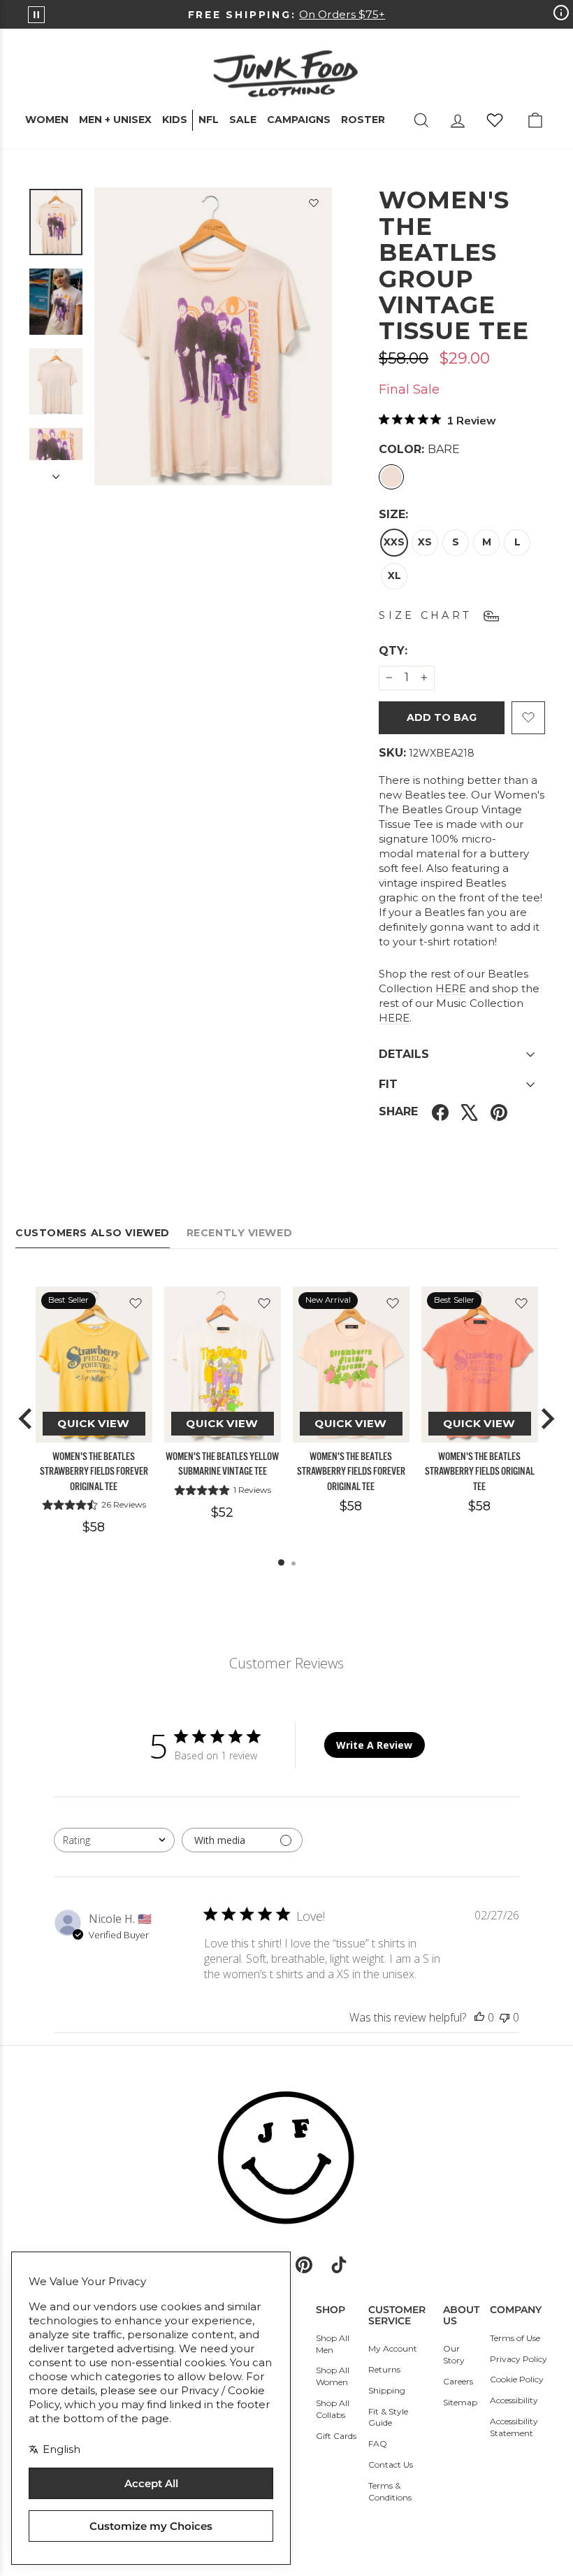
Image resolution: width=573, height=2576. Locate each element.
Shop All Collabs (333, 2409)
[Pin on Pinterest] (499, 1112)
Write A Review (374, 1745)
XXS (394, 542)
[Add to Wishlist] (314, 206)
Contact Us (391, 2464)
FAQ (378, 2443)
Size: (393, 514)
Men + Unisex (115, 120)
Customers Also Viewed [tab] (93, 1233)
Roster (363, 120)
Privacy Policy (518, 2359)
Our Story (454, 2354)
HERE (451, 988)
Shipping (387, 2390)
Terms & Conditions (390, 2491)
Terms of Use (515, 2338)
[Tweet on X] (470, 1112)
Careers (458, 2381)
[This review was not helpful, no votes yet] (505, 2017)
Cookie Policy (517, 2379)
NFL (209, 120)
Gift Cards (336, 2436)
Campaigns (299, 120)
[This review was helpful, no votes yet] (479, 2017)
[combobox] (114, 1840)
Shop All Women (333, 2376)
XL (394, 575)
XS (425, 542)
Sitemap (460, 2402)
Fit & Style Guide (388, 2417)
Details (404, 1054)
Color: (419, 449)
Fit (388, 1084)
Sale (243, 120)
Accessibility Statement (514, 2427)
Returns (384, 2369)
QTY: (427, 650)
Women (47, 120)
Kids (175, 120)
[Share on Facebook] (440, 1112)
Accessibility (514, 2400)
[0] (495, 120)
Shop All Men (333, 2344)
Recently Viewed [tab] (239, 1233)
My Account (393, 2348)
